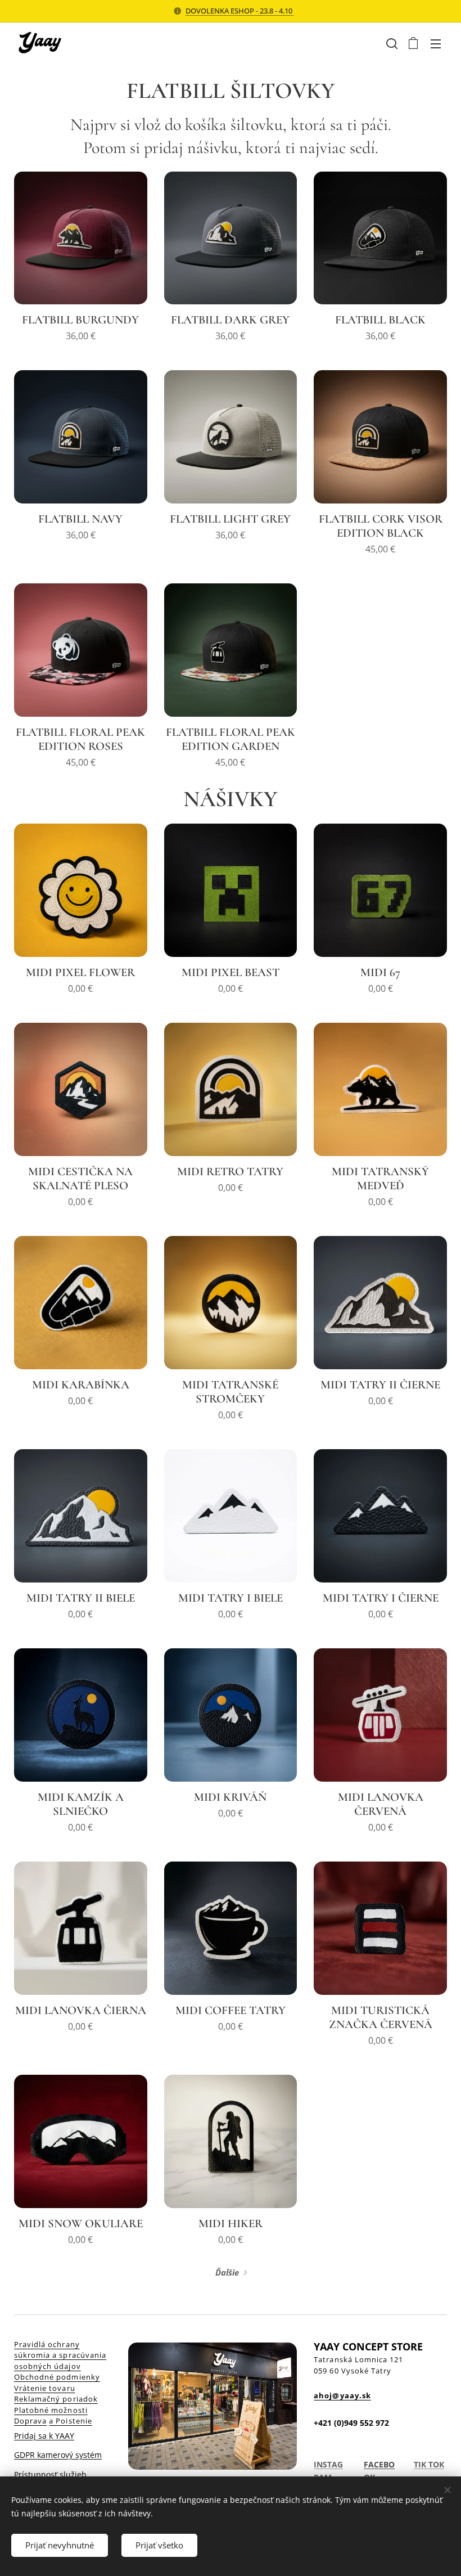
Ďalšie (227, 2272)
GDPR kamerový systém (58, 2455)
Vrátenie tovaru (45, 2388)
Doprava (30, 2421)
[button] (391, 43)
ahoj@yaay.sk (342, 2395)
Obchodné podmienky (57, 2377)
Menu (436, 43)
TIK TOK (429, 2464)
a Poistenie (70, 2421)
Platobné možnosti (51, 2410)
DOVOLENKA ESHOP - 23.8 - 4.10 (240, 11)
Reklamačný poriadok (56, 2399)
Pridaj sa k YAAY (44, 2436)
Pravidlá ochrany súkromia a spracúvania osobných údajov (60, 2355)
